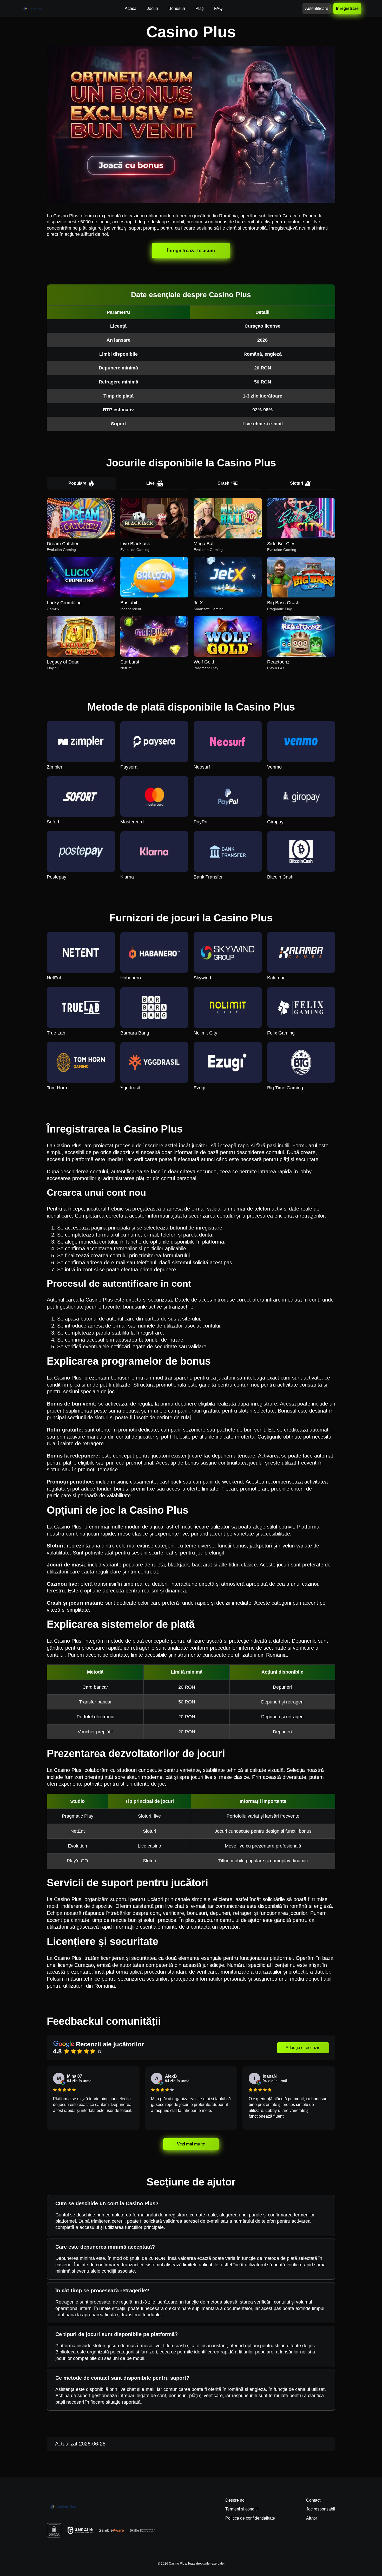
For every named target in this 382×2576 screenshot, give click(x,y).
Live (150, 483)
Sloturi (297, 483)
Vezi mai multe (191, 2144)
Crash (223, 483)
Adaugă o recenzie (303, 2048)
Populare (77, 483)
